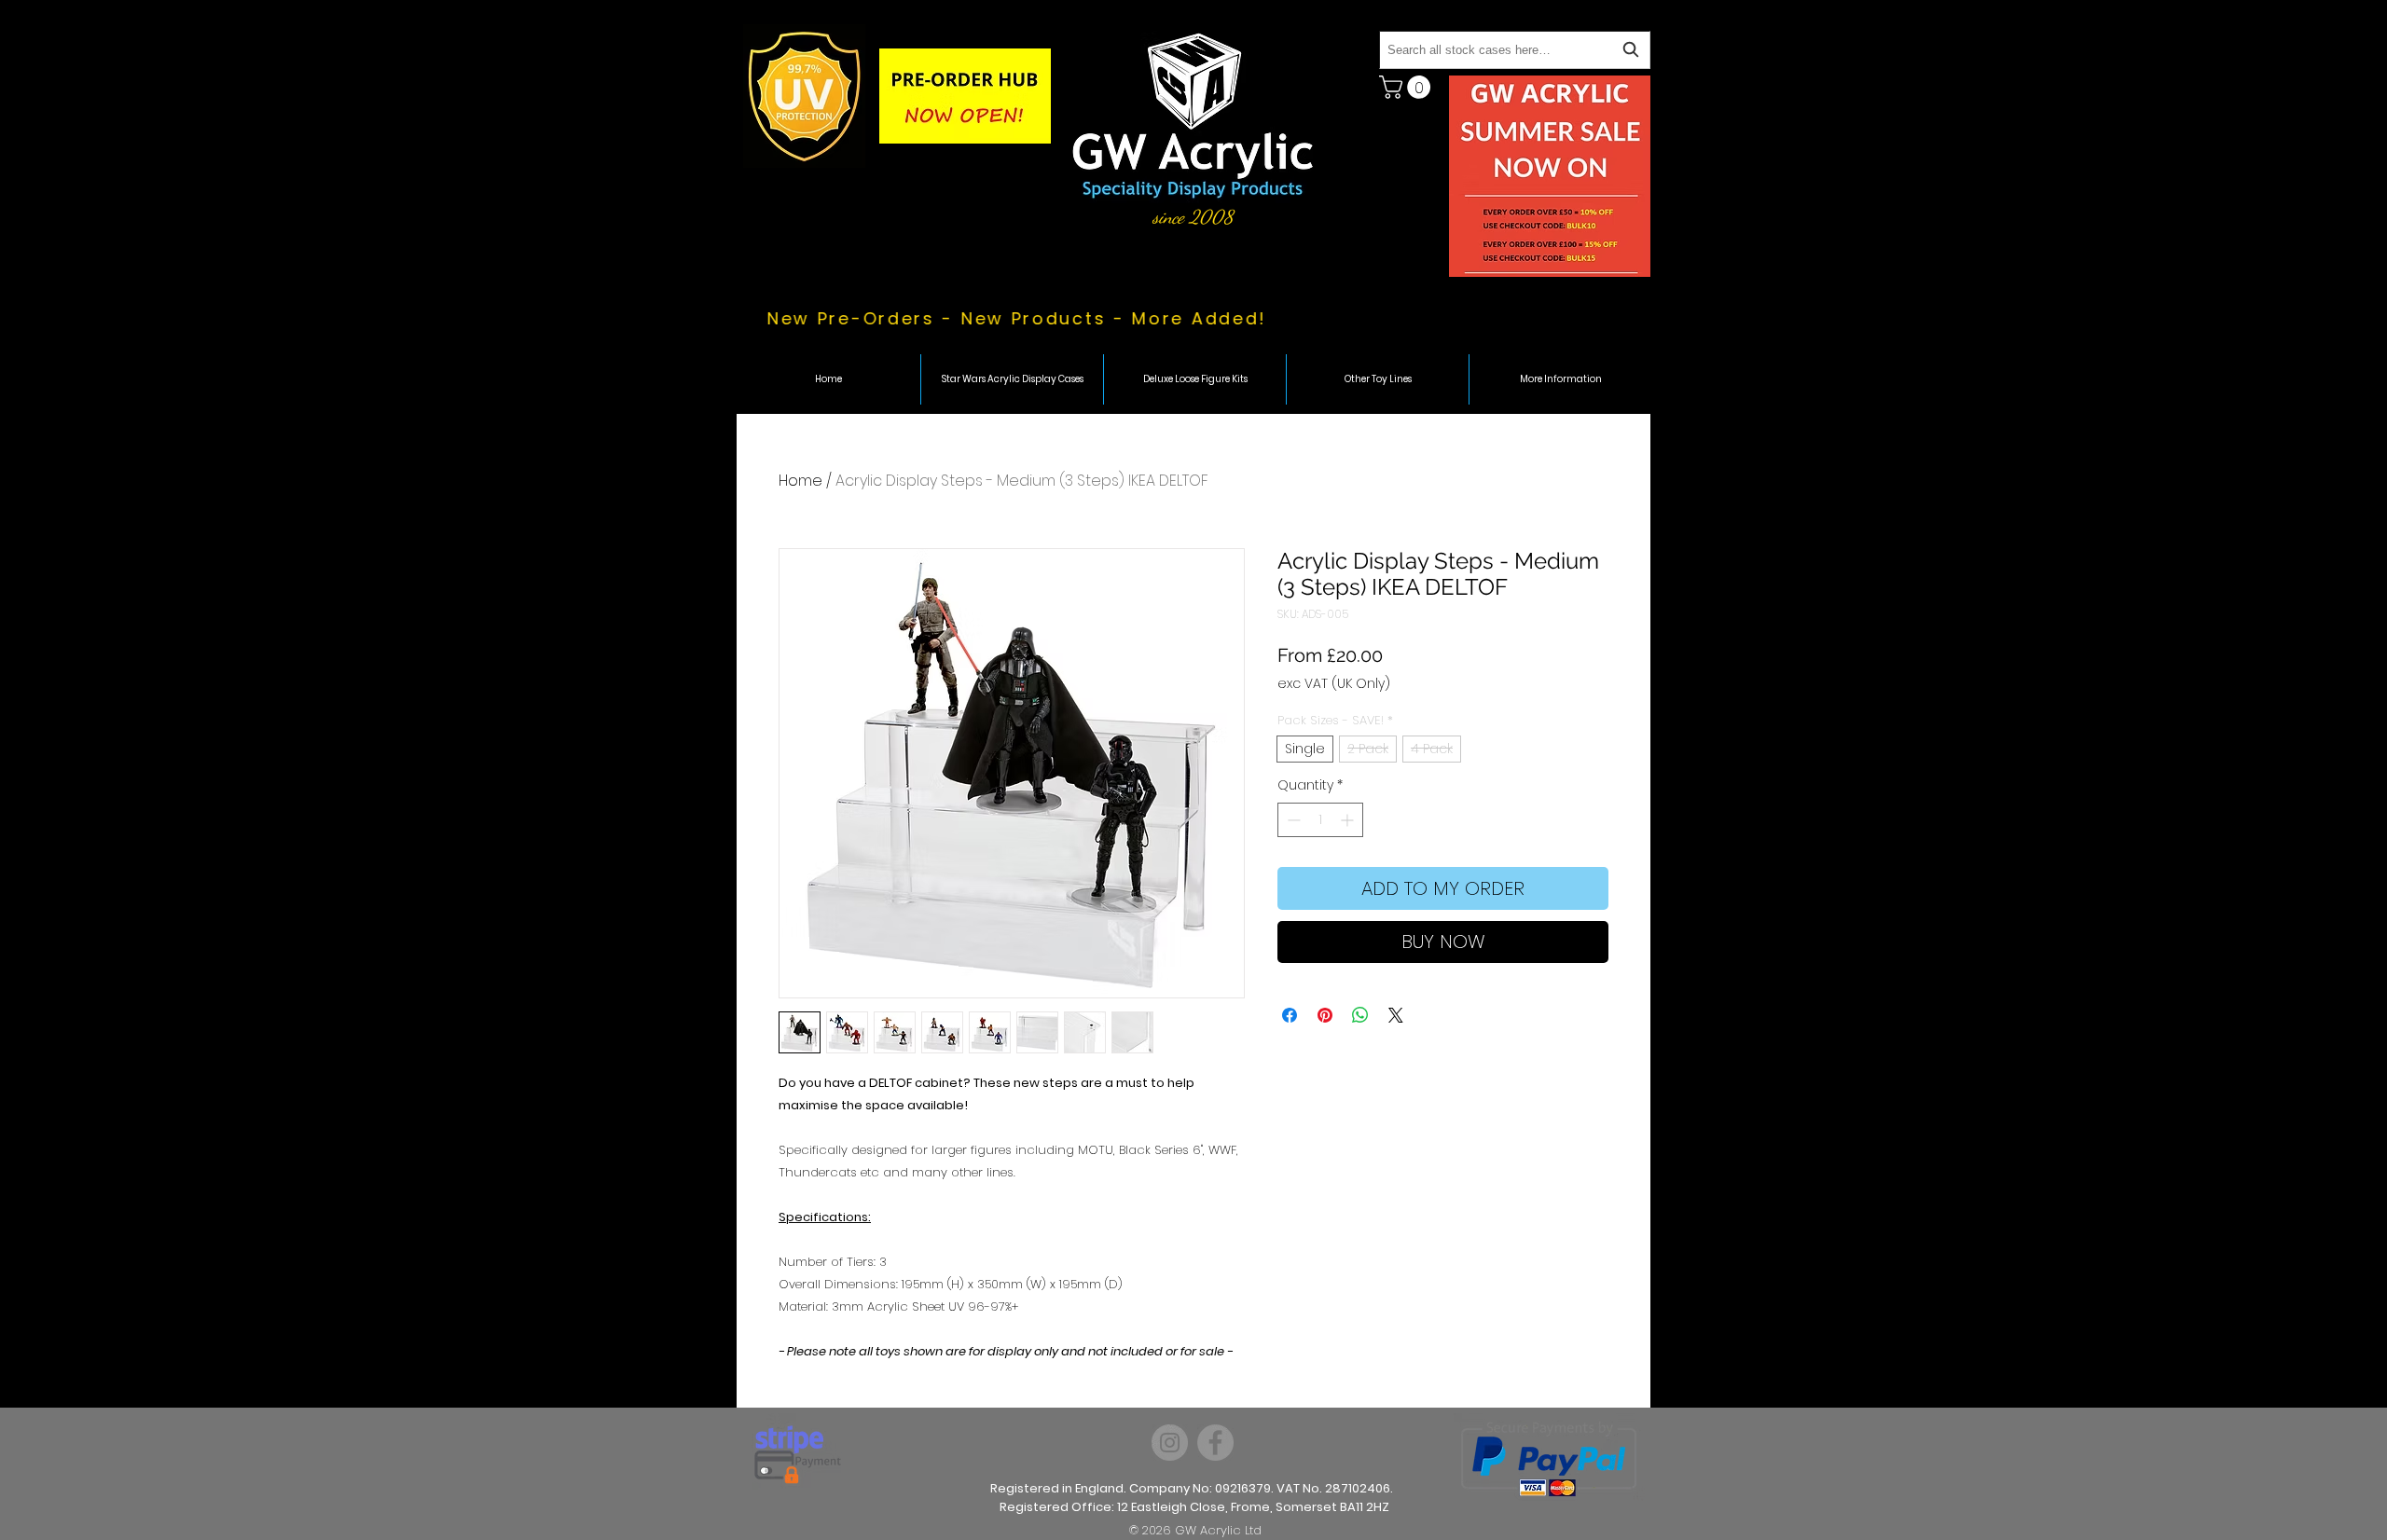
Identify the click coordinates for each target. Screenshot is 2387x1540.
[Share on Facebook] (1290, 1015)
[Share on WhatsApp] (1360, 1015)
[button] (1407, 87)
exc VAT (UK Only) (1334, 684)
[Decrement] (1292, 820)
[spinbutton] (1320, 820)
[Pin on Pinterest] (1325, 1015)
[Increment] (1349, 820)
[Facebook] (1215, 1443)
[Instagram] (1170, 1443)
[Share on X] (1396, 1015)
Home (800, 481)
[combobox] (1515, 50)
